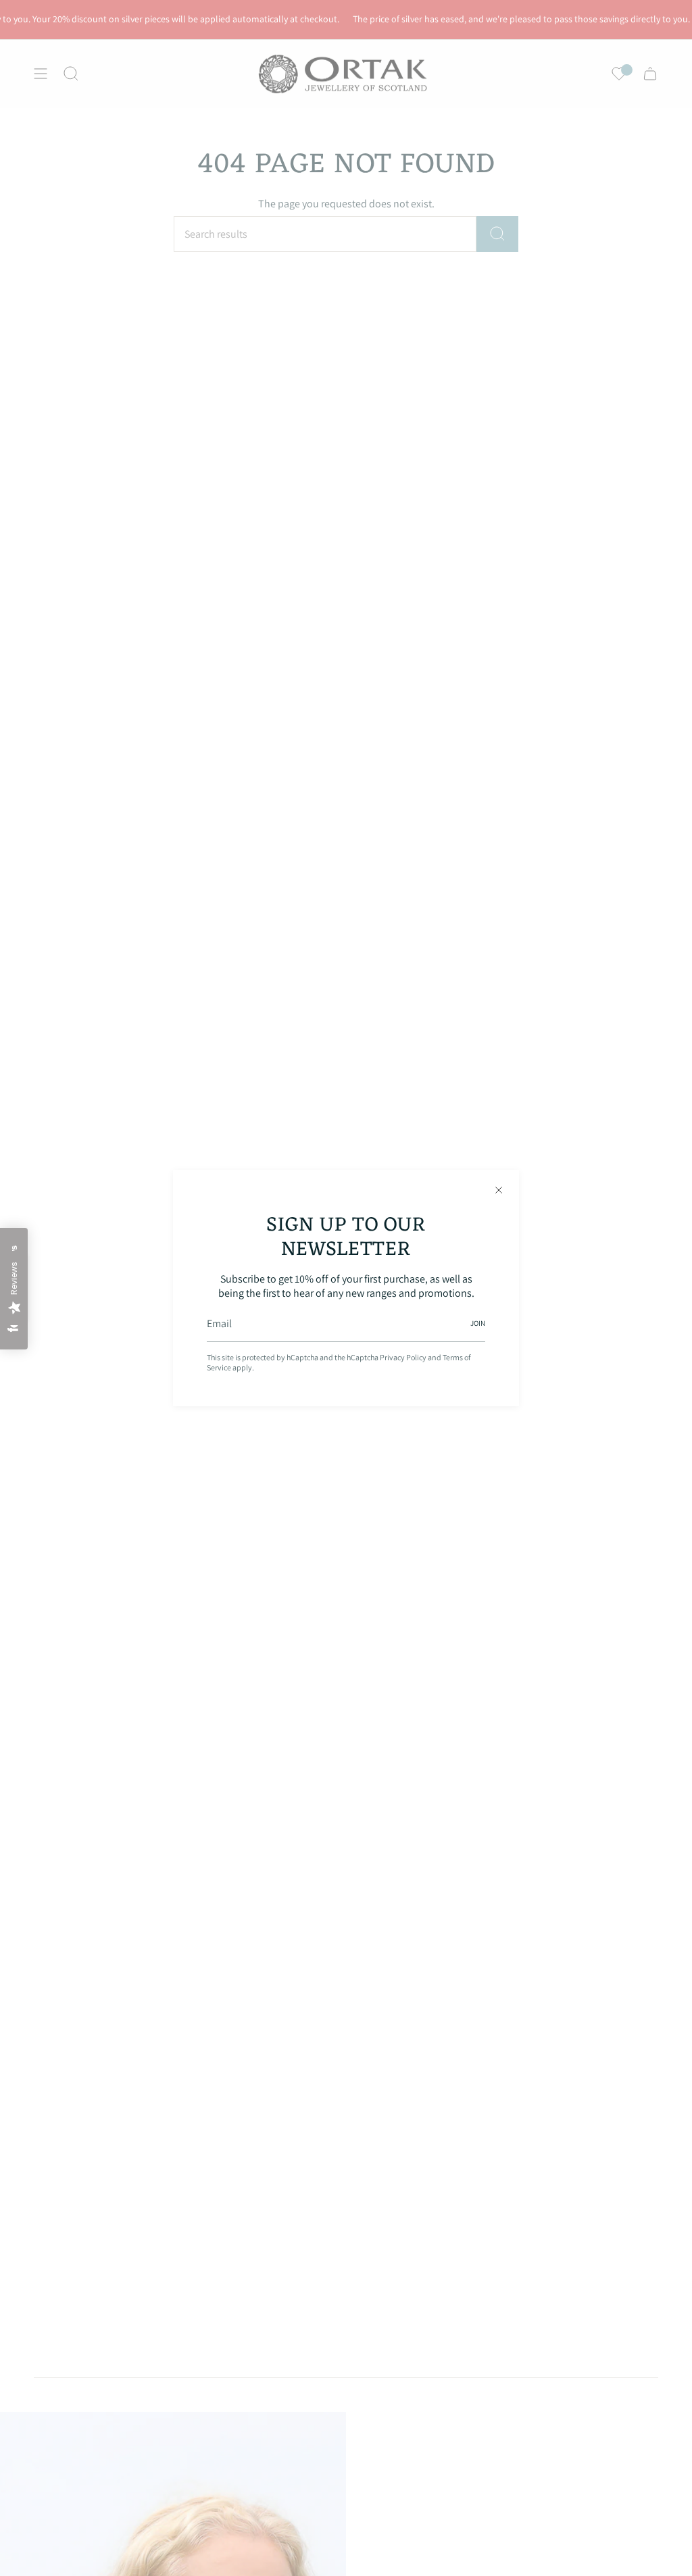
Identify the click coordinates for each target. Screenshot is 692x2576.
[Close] (499, 1190)
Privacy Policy (403, 1357)
